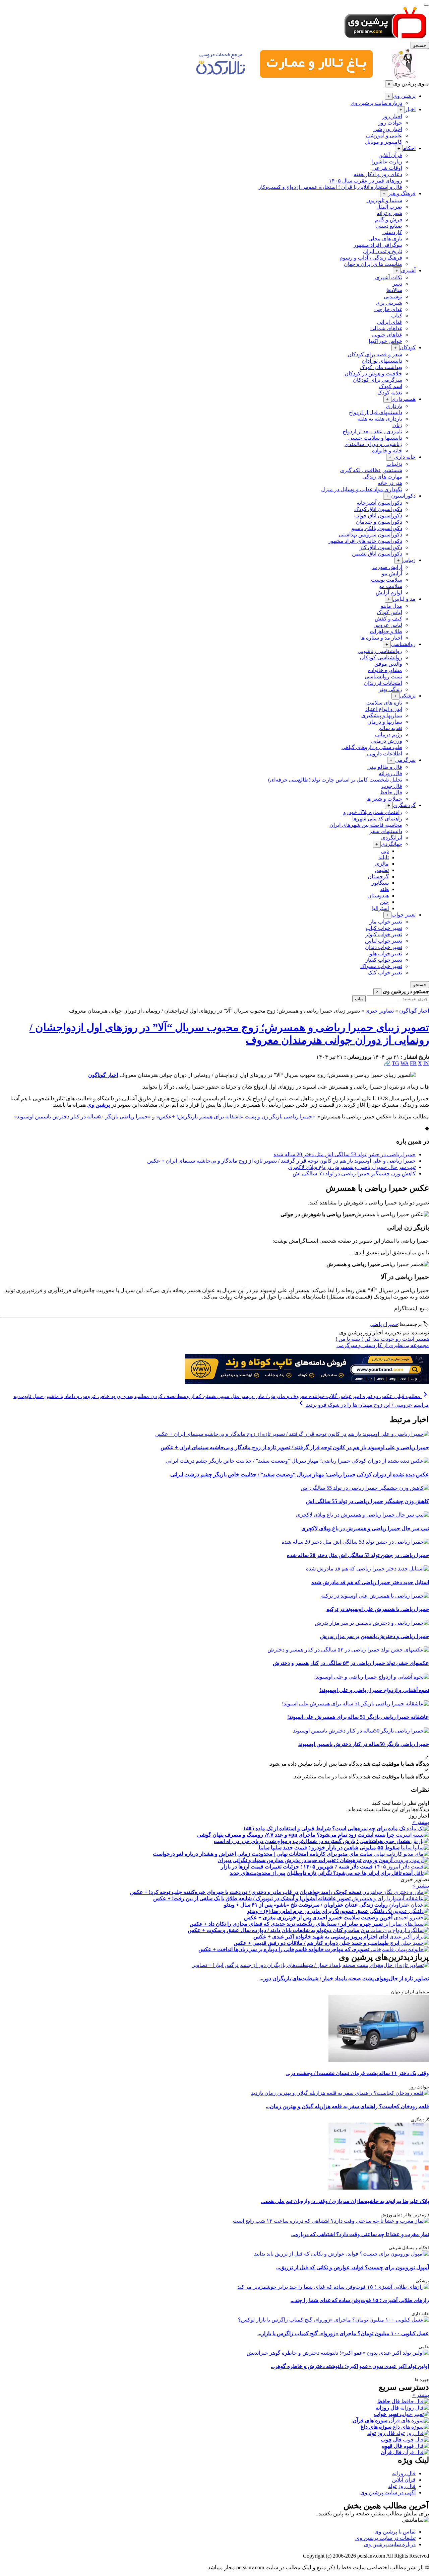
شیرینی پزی (389, 303)
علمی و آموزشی (384, 135)
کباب (397, 316)
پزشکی (408, 696)
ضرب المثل (389, 207)
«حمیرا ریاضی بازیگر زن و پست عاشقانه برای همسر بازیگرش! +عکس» (236, 1117)
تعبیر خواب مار (386, 922)
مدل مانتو (391, 606)
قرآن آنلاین (390, 155)
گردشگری (404, 805)
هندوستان (378, 896)
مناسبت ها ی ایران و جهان (373, 264)
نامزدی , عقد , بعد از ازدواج (372, 431)
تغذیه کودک (390, 393)
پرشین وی (404, 96)
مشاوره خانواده (385, 670)
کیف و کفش (388, 619)
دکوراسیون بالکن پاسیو (377, 528)
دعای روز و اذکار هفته (378, 174)
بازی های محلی (385, 239)
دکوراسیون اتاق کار (381, 547)
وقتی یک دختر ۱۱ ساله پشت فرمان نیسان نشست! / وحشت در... (358, 2073)
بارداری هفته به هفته (380, 419)
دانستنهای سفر (386, 831)
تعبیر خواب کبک (385, 973)
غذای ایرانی (390, 322)
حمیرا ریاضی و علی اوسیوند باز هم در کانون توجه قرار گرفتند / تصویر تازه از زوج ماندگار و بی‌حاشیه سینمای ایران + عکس (281, 1161)
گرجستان (378, 876)
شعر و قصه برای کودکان (375, 354)
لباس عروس (388, 625)
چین (384, 902)
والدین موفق (388, 664)
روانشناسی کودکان (381, 657)
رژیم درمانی (389, 734)
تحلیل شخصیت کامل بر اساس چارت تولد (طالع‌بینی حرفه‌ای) (335, 780)
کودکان (408, 347)
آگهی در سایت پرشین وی (388, 2492)
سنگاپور (380, 883)
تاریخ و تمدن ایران (383, 251)
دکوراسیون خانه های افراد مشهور (365, 541)
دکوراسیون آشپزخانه (379, 503)
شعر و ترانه (389, 213)
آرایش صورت (387, 567)
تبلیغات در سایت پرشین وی (385, 2538)
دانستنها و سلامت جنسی (375, 438)
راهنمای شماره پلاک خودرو (373, 812)
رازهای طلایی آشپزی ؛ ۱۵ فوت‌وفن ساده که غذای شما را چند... (360, 2300)
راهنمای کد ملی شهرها (377, 819)
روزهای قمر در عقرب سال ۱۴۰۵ (365, 181)
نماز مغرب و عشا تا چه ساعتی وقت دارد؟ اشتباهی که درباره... (360, 2234)
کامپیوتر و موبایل (384, 142)
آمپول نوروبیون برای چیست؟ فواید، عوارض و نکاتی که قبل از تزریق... (353, 2267)
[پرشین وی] (385, 39)
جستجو (420, 45)
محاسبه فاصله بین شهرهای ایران (366, 825)
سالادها (394, 290)
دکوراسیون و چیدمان (379, 522)
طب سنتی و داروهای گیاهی (372, 747)
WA (405, 1063)
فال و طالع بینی (385, 767)
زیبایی (409, 560)
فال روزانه (390, 773)
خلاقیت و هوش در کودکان (373, 374)
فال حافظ (391, 792)
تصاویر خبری (380, 1011)
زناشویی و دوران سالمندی (373, 444)
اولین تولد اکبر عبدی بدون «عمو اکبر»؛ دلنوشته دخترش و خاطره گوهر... (350, 2366)
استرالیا (380, 908)
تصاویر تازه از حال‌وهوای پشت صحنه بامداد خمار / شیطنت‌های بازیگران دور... (344, 1978)
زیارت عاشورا (387, 162)
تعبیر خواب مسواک (381, 966)
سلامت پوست (387, 580)
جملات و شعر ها (384, 799)
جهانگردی (391, 844)
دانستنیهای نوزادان (382, 361)
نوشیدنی (393, 297)
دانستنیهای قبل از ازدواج (376, 412)
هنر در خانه (390, 483)
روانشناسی (403, 644)
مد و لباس (404, 599)
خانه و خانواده (387, 451)
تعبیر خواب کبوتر (384, 934)
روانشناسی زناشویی (380, 651)
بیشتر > (421, 1822)
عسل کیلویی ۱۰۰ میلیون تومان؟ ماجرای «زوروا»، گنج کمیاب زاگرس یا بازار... (343, 2333)
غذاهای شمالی (386, 328)
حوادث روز (390, 123)
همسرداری (404, 399)
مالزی (382, 864)
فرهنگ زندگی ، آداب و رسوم (371, 258)
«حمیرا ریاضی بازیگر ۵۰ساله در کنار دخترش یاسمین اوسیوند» (82, 1117)
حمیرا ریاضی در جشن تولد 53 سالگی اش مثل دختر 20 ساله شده (345, 1154)
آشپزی (408, 270)
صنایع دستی (389, 226)
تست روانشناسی (383, 677)
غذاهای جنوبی (387, 335)
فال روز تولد (402, 2486)
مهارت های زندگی (382, 477)
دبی (385, 851)
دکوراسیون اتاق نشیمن (377, 554)
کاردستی (392, 232)
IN (426, 1063)
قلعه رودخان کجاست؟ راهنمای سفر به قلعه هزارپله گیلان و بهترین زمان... (347, 2106)
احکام (409, 148)
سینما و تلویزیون (384, 200)
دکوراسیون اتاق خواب (378, 516)
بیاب (359, 999)
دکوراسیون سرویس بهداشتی (371, 535)
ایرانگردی (392, 838)
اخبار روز (392, 116)
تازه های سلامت (384, 703)
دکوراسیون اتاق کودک (378, 509)
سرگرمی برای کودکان (378, 380)
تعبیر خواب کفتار (384, 960)
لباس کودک (389, 612)
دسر (397, 284)
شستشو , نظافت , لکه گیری (371, 470)
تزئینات (394, 464)
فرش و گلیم (388, 219)
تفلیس (382, 870)
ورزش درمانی (386, 741)
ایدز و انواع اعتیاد (384, 709)
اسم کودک (391, 386)
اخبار (410, 109)
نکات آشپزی (389, 277)
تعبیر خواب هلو (386, 953)
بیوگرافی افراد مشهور (378, 245)
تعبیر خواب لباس (384, 941)
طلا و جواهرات (386, 631)
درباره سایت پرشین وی (376, 103)
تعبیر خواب (404, 915)
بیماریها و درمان (385, 722)
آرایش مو (392, 573)
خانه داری (405, 457)
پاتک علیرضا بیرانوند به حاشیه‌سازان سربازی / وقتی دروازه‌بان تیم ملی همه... (345, 2201)
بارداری (394, 406)
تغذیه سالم (390, 728)
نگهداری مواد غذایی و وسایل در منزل (362, 489)
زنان (397, 425)
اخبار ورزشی (388, 129)
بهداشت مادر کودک (381, 367)
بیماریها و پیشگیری (382, 715)
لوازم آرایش (389, 593)
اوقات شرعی (387, 168)
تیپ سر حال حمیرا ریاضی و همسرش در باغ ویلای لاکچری (352, 1167)
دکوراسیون (403, 496)
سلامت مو (391, 586)
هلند (384, 889)
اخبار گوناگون (414, 1011)
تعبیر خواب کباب (384, 928)
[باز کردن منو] (426, 5)
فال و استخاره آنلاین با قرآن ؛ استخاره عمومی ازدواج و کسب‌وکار (330, 187)
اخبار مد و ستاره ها (381, 638)
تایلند (384, 857)
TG (395, 1063)
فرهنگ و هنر (402, 193)
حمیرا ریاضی (384, 1324)
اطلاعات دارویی (385, 754)
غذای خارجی (388, 309)
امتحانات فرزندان (383, 683)
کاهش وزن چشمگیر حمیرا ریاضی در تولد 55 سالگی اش (354, 1173)
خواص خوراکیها (385, 341)
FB (413, 1063)
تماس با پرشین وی (395, 2532)
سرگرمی (405, 760)
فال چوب (392, 786)
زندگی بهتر (390, 689)
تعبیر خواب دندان (384, 947)
